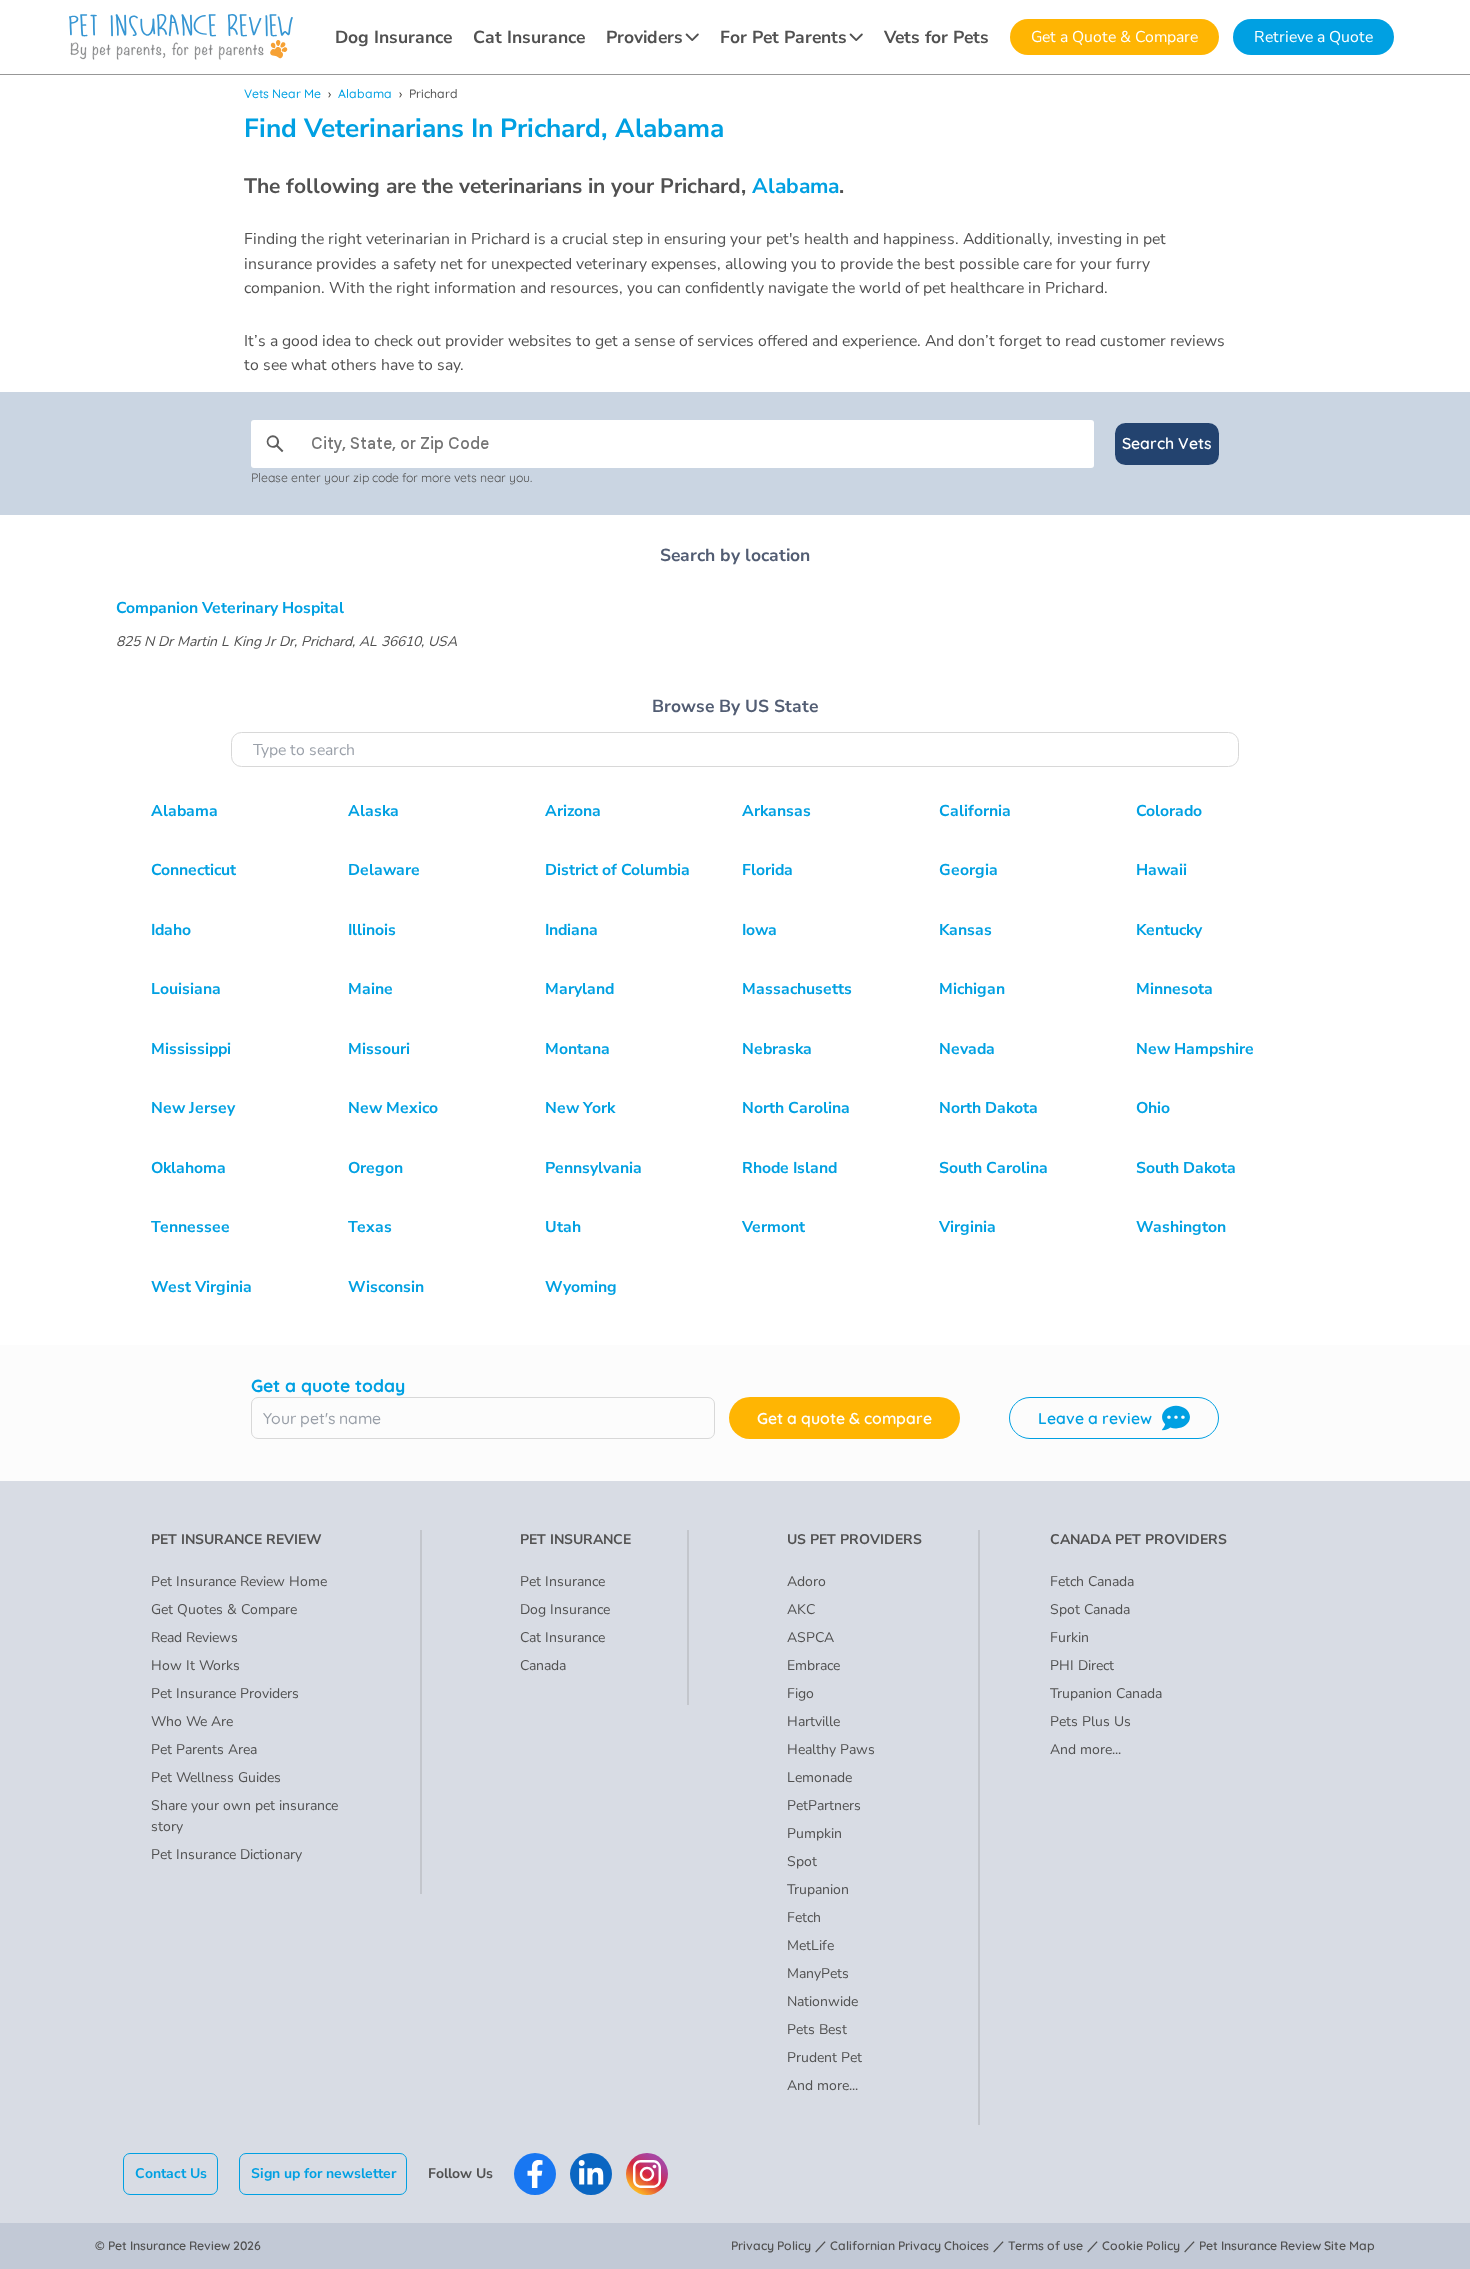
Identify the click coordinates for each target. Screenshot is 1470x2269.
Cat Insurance (529, 37)
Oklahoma (188, 1168)
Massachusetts (797, 989)
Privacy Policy (771, 2245)
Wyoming (581, 1287)
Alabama (365, 93)
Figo (800, 1693)
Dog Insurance (393, 37)
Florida (767, 870)
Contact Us (171, 2173)
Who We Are (192, 1721)
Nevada (967, 1049)
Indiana (571, 930)
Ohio (1153, 1108)
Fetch (804, 1917)
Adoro (806, 1581)
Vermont (773, 1227)
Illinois (372, 930)
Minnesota (1174, 989)
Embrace (813, 1665)
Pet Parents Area (204, 1749)
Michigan (972, 989)
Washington (1181, 1227)
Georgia (968, 870)
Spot (802, 1861)
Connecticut (193, 870)
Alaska (373, 811)
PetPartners (824, 1805)
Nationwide (822, 2001)
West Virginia (201, 1287)
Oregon (375, 1168)
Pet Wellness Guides (216, 1777)
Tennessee (190, 1227)
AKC (801, 1609)
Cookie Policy (1141, 2245)
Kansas (965, 930)
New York (580, 1108)
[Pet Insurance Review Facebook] (535, 2174)
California (975, 811)
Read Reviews (194, 1637)
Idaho (171, 930)
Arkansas (776, 811)
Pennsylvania (593, 1168)
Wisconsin (386, 1287)
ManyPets (818, 1973)
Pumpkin (814, 1833)
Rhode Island (789, 1168)
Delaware (384, 870)
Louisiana (186, 989)
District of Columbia (617, 870)
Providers (644, 37)
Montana (577, 1049)
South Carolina (993, 1168)
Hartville (813, 1721)
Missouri (379, 1049)
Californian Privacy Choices (909, 2245)
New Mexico (393, 1108)
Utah (563, 1227)
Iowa (759, 930)
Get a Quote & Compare (1114, 37)
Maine (370, 989)
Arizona (573, 811)
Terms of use (1045, 2245)
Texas (370, 1227)
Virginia (967, 1227)
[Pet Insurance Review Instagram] (647, 2174)
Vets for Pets (936, 37)
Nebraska (777, 1049)
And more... (822, 2085)
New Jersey (193, 1108)
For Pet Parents (783, 37)
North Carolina (796, 1108)
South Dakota (1186, 1168)
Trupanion (818, 1889)
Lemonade (819, 1777)
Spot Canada (1090, 1609)
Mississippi (191, 1049)
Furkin (1069, 1637)
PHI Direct (1082, 1665)
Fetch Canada (1092, 1581)
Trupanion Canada (1106, 1693)
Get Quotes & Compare (224, 1609)
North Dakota (988, 1108)
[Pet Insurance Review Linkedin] (591, 2174)
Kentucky (1169, 930)
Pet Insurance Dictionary (226, 1854)
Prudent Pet (824, 2057)
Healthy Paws (831, 1749)
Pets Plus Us (1090, 1721)
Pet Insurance (562, 1581)
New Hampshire (1195, 1049)
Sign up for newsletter (323, 2173)
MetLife (810, 1945)
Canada (543, 1665)
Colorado (1169, 811)
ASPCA (810, 1637)
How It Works (195, 1665)
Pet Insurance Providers (225, 1693)
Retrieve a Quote (1313, 37)
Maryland (579, 989)
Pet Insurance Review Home (239, 1581)
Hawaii (1161, 870)
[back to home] (181, 37)
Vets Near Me (282, 93)
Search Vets (1167, 443)
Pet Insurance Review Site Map (1287, 2245)
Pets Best (817, 2029)
